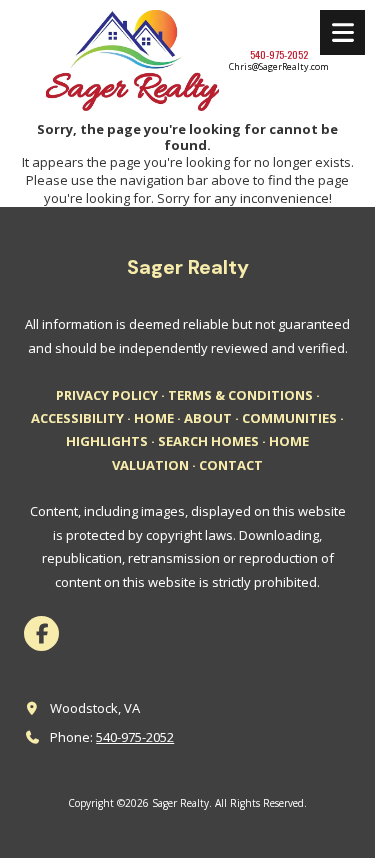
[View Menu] (342, 32)
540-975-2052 (135, 737)
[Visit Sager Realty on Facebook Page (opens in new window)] (41, 633)
